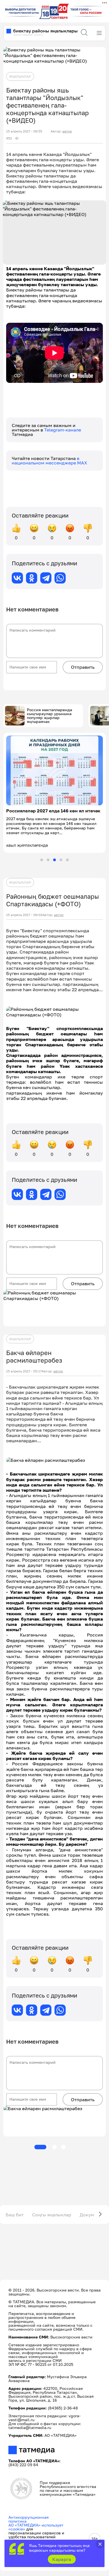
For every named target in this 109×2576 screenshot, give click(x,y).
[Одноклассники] (32, 578)
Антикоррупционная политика (29, 2519)
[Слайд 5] (67, 860)
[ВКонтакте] (17, 578)
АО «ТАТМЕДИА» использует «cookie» (36, 2527)
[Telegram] (46, 578)
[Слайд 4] (61, 860)
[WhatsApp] (60, 578)
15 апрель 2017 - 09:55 (24, 131)
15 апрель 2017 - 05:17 (24, 1371)
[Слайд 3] (54, 860)
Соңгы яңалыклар (52, 2215)
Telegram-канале (63, 430)
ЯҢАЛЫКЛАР (20, 76)
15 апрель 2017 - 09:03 (24, 915)
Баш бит (15, 2215)
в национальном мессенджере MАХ (49, 461)
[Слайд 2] (48, 860)
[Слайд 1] (42, 860)
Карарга (62, 2559)
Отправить (83, 667)
